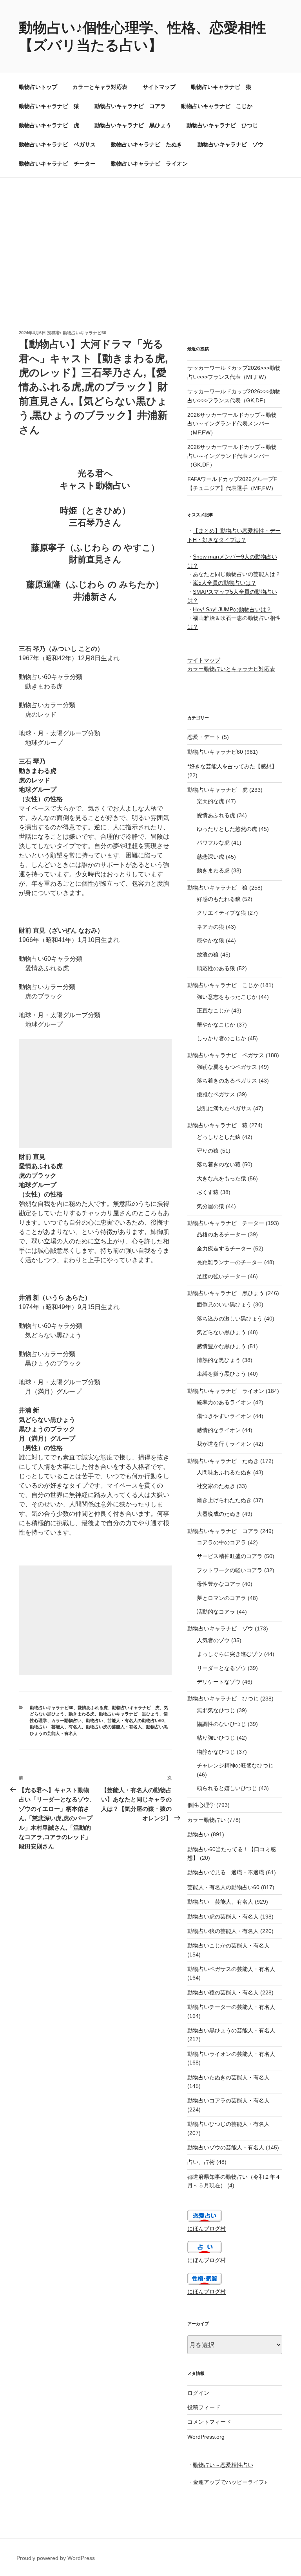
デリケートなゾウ (219, 1682)
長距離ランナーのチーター (230, 1262)
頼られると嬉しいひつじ (227, 1788)
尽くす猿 (208, 1192)
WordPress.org (206, 2437)
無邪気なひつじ (216, 1710)
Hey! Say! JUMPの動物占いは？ (232, 609)
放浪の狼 (208, 955)
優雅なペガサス (216, 1094)
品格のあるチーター (221, 1234)
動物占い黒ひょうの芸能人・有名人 (231, 2030)
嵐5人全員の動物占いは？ (225, 583)
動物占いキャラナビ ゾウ (230, 144)
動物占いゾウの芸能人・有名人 (226, 2147)
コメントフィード (209, 2422)
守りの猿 (208, 1151)
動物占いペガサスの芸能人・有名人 (231, 1969)
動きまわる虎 (82, 1714)
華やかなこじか (216, 1025)
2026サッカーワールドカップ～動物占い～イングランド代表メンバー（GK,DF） (232, 456)
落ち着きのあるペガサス (227, 1081)
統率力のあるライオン (224, 1402)
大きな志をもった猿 (221, 1178)
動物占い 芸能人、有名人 (56, 1727)
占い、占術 (201, 2162)
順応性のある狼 (216, 968)
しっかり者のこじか (221, 1038)
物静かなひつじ (216, 1752)
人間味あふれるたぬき (224, 1472)
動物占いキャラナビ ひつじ (222, 125)
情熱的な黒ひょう (219, 1360)
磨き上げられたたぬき (224, 1500)
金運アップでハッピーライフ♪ (230, 2482)
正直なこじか (213, 1011)
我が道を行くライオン (224, 1444)
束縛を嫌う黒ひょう (221, 1374)
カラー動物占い (66, 1720)
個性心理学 (201, 1805)
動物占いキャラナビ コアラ (130, 106)
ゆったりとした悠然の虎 (227, 829)
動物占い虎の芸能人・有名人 (114, 1727)
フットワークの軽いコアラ (230, 1570)
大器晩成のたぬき (219, 1514)
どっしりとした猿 (219, 1137)
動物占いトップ (38, 87)
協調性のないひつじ (221, 1724)
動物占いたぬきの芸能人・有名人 (228, 2077)
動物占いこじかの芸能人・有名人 (228, 1946)
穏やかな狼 (210, 940)
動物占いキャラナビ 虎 (49, 125)
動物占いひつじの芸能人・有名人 (228, 2124)
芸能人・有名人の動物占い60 (136, 1720)
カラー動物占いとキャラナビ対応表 (231, 669)
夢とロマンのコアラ (221, 1598)
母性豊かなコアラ (219, 1584)
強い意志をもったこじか (227, 997)
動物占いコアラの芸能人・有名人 (228, 2100)
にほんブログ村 (207, 2228)
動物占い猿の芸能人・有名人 (223, 1992)
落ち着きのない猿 (219, 1164)
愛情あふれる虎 (93, 1708)
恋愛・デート (204, 737)
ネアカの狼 (210, 927)
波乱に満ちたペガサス (224, 1108)
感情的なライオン (219, 1430)
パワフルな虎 (213, 843)
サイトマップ (159, 87)
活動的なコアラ (216, 1612)
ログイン (198, 2393)
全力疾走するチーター (224, 1248)
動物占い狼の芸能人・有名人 (223, 1931)
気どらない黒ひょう (221, 1332)
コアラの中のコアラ (221, 1542)
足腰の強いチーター (221, 1276)
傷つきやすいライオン (224, 1416)
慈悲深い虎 (210, 857)
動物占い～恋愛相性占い (223, 2465)
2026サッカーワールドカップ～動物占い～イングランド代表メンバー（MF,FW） (232, 424)
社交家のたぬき (216, 1486)
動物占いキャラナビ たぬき (147, 144)
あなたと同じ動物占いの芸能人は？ (237, 574)
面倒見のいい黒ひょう (224, 1304)
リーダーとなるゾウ (221, 1668)
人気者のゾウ (213, 1640)
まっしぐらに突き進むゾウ (230, 1654)
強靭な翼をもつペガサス (227, 1067)
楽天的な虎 (210, 801)
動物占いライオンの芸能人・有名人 (231, 2054)
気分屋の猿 (210, 1206)
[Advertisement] (150, 236)
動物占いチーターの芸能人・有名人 (231, 2007)
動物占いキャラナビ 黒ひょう (133, 125)
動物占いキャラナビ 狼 (221, 87)
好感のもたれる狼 (219, 899)
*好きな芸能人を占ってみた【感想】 (232, 766)
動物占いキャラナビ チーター (57, 164)
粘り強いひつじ (216, 1738)
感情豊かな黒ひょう (221, 1346)
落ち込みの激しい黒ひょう (230, 1319)
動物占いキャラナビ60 (84, 333)
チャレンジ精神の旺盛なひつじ (235, 1765)
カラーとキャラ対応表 (100, 87)
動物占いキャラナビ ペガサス (57, 144)
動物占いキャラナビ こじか (217, 106)
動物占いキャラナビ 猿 (49, 106)
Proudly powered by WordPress (56, 2558)
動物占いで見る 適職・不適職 (226, 1872)
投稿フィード (204, 2407)
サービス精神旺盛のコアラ (230, 1556)
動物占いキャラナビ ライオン (149, 164)
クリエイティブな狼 (221, 913)
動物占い (94, 1720)
